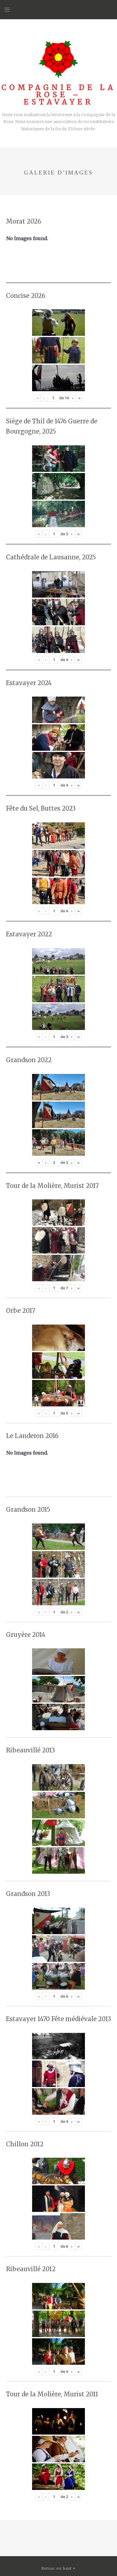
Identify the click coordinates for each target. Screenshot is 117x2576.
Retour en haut (57, 2568)
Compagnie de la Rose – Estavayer (59, 95)
